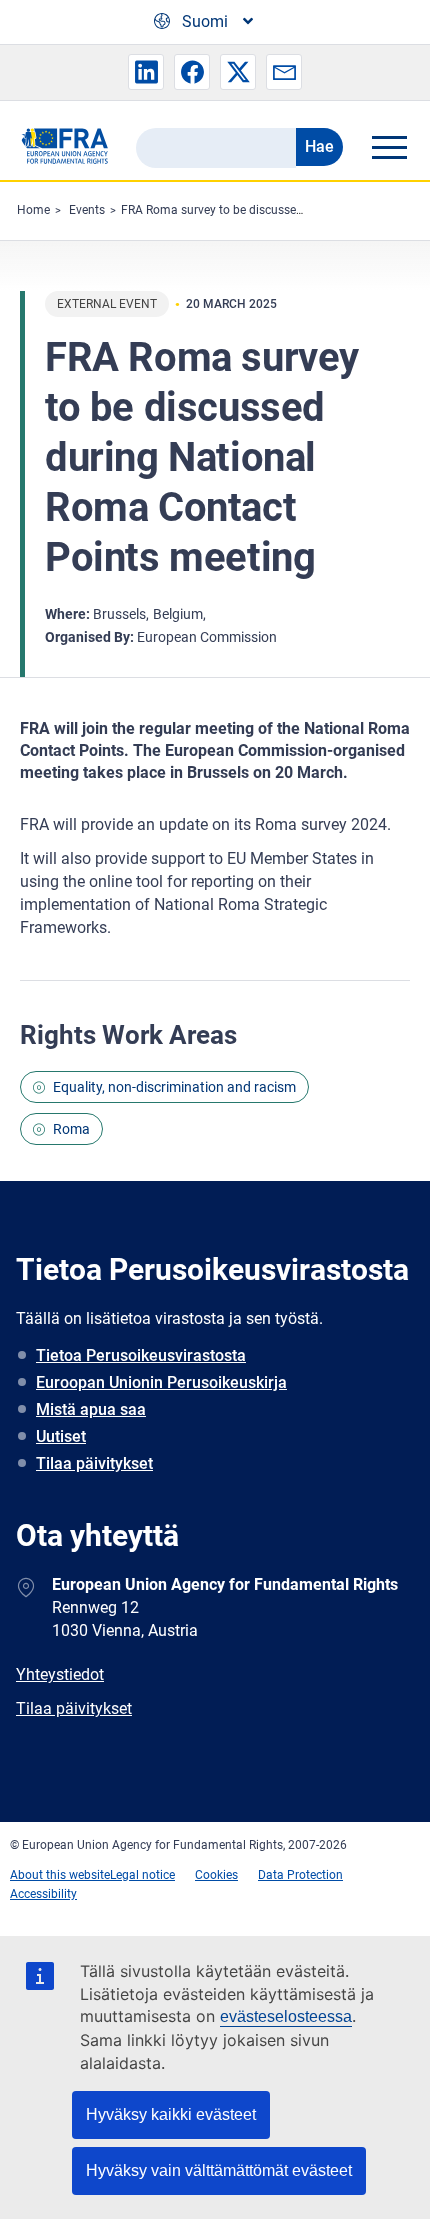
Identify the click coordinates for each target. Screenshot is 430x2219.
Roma (71, 1129)
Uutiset (61, 1436)
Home (33, 210)
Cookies (216, 1875)
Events (87, 210)
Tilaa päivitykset (94, 1463)
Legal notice (142, 1875)
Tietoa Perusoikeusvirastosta (141, 1355)
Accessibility (43, 1894)
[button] (146, 72)
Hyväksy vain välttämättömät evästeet (219, 2170)
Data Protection (300, 1875)
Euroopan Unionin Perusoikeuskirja (161, 1382)
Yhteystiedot (60, 1674)
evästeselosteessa (286, 2016)
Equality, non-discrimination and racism (174, 1087)
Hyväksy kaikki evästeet (171, 2114)
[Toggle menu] (389, 147)
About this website (60, 1875)
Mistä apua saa (91, 1409)
